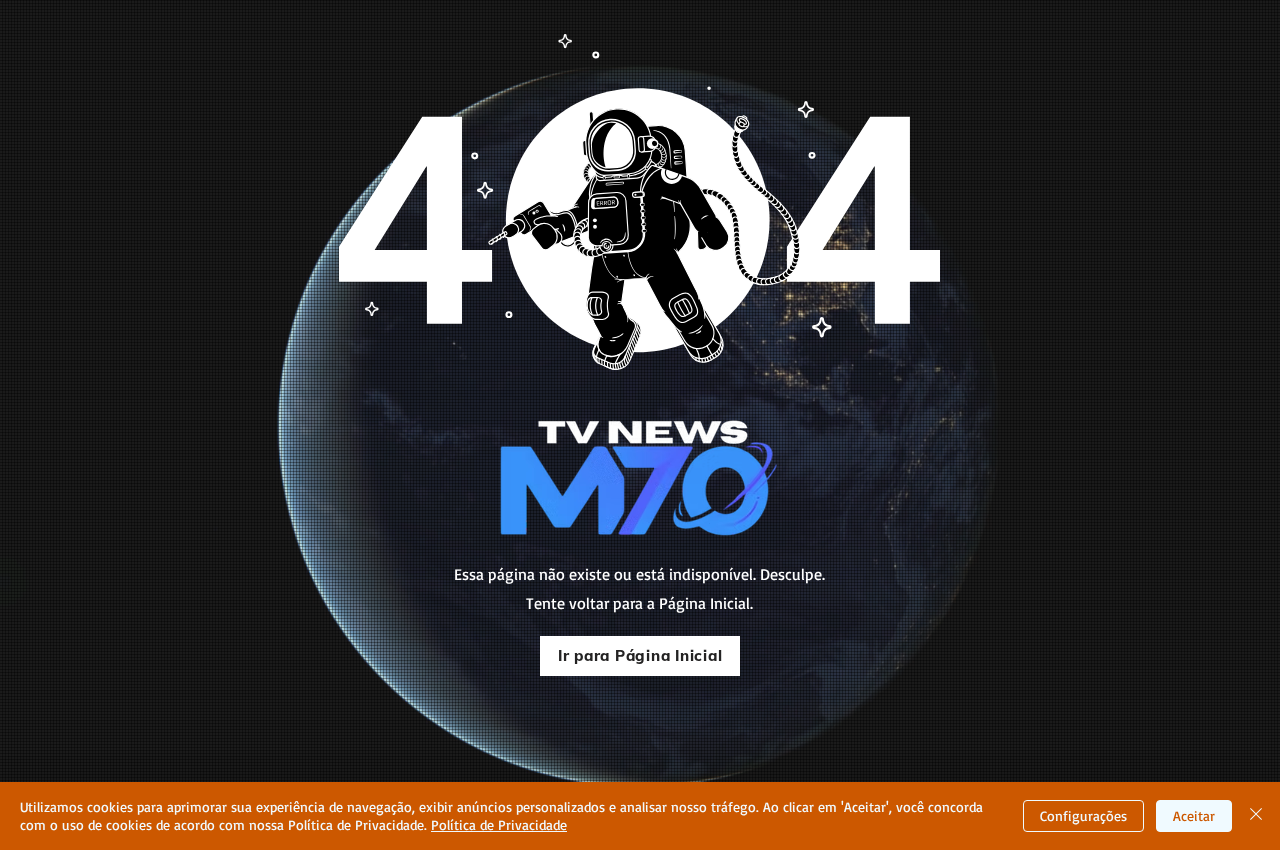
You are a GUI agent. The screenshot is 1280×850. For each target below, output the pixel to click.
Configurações (1083, 815)
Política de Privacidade (499, 824)
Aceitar (1194, 815)
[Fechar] (1256, 816)
